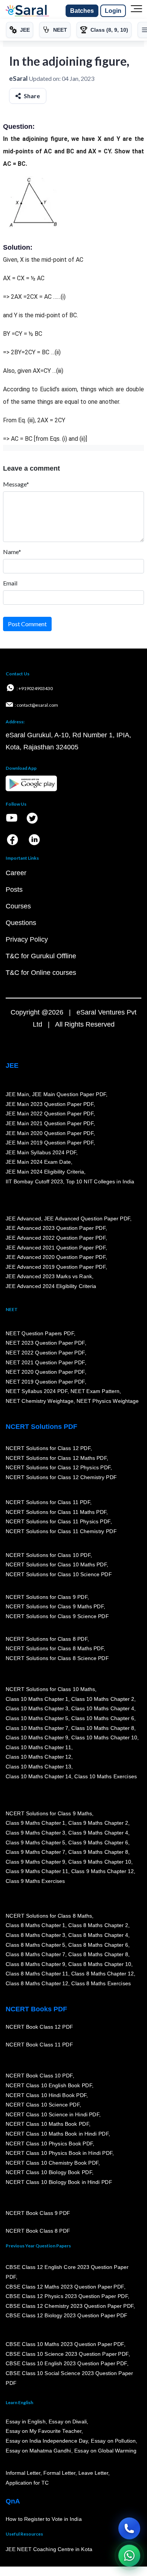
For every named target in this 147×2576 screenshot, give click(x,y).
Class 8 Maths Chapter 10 (100, 1964)
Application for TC (27, 2483)
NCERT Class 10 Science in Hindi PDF (52, 2114)
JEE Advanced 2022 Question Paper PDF (56, 1238)
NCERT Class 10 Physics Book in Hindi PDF (59, 2153)
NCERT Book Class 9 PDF (38, 2213)
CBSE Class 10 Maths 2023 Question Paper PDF (65, 2344)
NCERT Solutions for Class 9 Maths (49, 1813)
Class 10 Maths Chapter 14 (38, 1776)
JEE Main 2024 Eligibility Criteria (45, 1172)
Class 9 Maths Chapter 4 (98, 1833)
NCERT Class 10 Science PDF (43, 2105)
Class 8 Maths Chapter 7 (35, 1954)
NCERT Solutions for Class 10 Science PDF (59, 1574)
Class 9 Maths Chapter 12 (103, 1871)
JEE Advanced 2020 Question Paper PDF (56, 1257)
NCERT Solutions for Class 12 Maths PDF (56, 1458)
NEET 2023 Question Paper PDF (45, 1343)
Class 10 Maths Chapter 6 (103, 1718)
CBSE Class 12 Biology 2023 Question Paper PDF (67, 2315)
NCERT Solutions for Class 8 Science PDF (57, 1658)
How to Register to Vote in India (44, 2519)
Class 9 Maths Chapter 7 (35, 1852)
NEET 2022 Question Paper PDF (45, 1353)
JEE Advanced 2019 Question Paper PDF (56, 1267)
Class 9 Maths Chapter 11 (37, 1871)
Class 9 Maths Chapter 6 (98, 1842)
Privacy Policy (27, 939)
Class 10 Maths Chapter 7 (37, 1728)
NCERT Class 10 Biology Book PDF (49, 2173)
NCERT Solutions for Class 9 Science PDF (57, 1616)
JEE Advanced (23, 1219)
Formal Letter (59, 2473)
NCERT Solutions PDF (41, 1427)
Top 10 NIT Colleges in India (100, 1181)
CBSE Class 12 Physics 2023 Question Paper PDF (67, 2296)
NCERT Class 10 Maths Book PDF (47, 2124)
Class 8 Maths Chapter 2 (98, 1925)
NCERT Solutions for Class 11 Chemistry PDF (61, 1531)
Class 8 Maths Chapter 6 (98, 1945)
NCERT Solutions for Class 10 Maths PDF (56, 1564)
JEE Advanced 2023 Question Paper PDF (56, 1228)
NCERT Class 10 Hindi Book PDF (46, 2095)
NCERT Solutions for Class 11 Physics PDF (58, 1521)
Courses (18, 906)
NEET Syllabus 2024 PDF (37, 1391)
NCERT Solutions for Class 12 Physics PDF (58, 1467)
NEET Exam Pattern (95, 1391)
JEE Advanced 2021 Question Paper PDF (56, 1248)
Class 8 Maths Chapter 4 (98, 1935)
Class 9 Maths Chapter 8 (98, 1852)
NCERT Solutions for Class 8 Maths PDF (55, 1648)
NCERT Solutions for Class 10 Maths (50, 1689)
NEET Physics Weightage (108, 1401)
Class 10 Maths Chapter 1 (37, 1699)
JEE (12, 1066)
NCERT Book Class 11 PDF (39, 2045)
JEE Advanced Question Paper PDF (87, 1219)
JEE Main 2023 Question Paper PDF (50, 1104)
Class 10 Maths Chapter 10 (104, 1737)
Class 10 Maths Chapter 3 (37, 1708)
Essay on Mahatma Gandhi (38, 2451)
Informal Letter (23, 2473)
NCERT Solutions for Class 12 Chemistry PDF (61, 1477)
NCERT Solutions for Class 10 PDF (48, 1555)
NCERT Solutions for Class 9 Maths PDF (55, 1606)
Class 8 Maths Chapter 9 (35, 1964)
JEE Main (17, 1094)
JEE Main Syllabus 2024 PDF (41, 1152)
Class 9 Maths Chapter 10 (100, 1862)
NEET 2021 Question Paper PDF (45, 1362)
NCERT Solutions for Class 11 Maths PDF (56, 1512)
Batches (82, 11)
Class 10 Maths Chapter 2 (103, 1699)
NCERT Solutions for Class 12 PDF (48, 1448)
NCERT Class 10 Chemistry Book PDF (52, 2163)
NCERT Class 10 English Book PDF (49, 2085)
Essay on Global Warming (106, 2451)
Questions (21, 923)
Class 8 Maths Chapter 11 (37, 1974)
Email (10, 583)
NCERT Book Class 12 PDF (39, 2027)
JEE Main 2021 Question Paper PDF (50, 1123)
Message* (16, 484)
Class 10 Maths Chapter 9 (37, 1737)
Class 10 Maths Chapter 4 (103, 1708)
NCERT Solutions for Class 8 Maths (49, 1916)
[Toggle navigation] (136, 11)
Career (16, 873)
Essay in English (26, 2422)
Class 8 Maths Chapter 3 (35, 1935)
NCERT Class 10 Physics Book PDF (49, 2144)
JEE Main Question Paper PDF (69, 1094)
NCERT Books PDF (36, 2009)
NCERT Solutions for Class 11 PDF (48, 1502)
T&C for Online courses (41, 973)
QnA (13, 2501)
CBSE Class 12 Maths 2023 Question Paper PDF (65, 2287)
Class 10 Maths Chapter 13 (38, 1767)
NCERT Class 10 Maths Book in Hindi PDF (57, 2134)
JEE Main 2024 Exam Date (38, 1162)
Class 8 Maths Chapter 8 (98, 1954)
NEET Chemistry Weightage (40, 1401)
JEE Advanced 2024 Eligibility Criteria (51, 1286)
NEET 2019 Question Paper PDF (45, 1382)
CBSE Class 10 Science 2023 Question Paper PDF (67, 2354)
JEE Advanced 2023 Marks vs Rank (49, 1276)
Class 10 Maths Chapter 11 (38, 1747)
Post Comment (27, 624)
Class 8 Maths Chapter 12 (103, 1974)
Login (113, 11)
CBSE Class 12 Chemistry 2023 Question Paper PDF (70, 2306)
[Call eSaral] (129, 2528)
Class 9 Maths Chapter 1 (35, 1823)
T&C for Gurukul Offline (41, 956)
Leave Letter (93, 2473)
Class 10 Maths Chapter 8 (103, 1728)
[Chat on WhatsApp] (129, 2556)
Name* (12, 552)
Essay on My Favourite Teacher (44, 2431)
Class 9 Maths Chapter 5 (35, 1842)
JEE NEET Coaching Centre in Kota (49, 2549)
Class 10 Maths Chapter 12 (38, 1757)
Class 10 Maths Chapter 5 (37, 1718)
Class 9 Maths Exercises (35, 1881)
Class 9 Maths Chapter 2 (98, 1823)
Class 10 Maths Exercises (106, 1776)
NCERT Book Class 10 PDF (39, 2076)
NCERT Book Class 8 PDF (38, 2231)
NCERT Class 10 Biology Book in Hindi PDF (59, 2182)
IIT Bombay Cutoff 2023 (34, 1181)
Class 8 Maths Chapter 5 (35, 1945)
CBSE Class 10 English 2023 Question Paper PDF (66, 2363)
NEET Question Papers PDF (40, 1333)
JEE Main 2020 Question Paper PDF (50, 1133)
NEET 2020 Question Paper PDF (45, 1372)
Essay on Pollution (113, 2441)
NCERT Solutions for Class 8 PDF (47, 1639)
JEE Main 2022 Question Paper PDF (50, 1113)
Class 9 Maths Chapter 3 (35, 1833)
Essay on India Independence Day (47, 2441)
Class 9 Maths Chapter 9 (35, 1862)
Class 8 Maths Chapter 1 (35, 1925)
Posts (14, 890)
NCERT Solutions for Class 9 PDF (47, 1597)
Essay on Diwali (68, 2422)
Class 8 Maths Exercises (101, 1983)
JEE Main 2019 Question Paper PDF (50, 1143)
